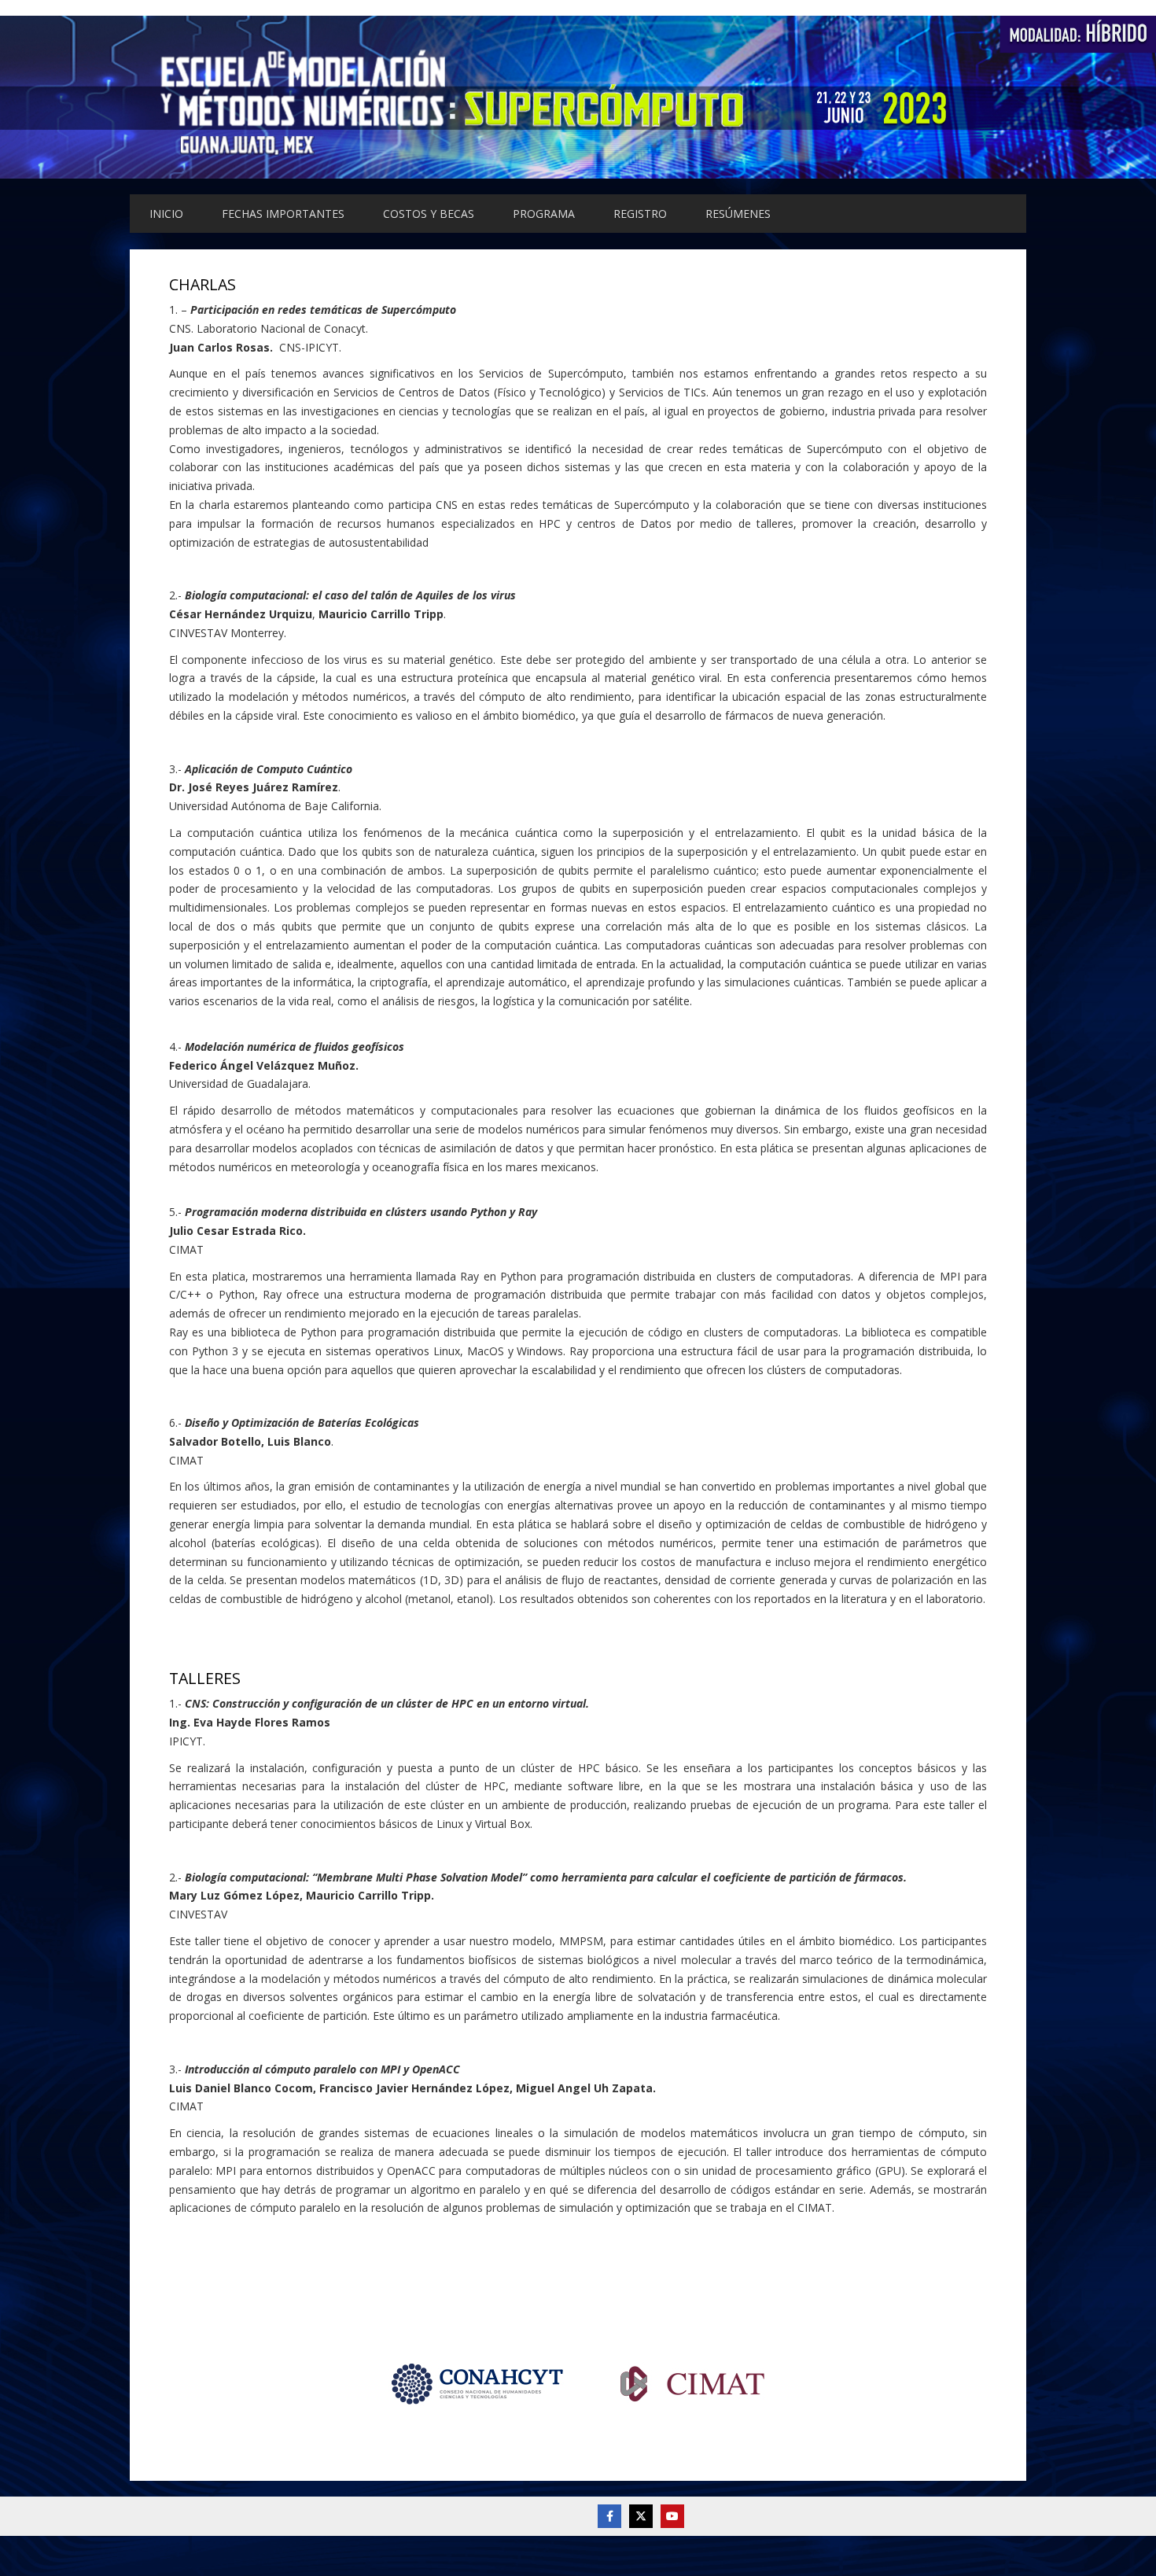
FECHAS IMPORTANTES (283, 214)
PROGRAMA (544, 214)
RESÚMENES (738, 214)
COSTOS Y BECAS (429, 214)
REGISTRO (640, 214)
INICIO (166, 214)
